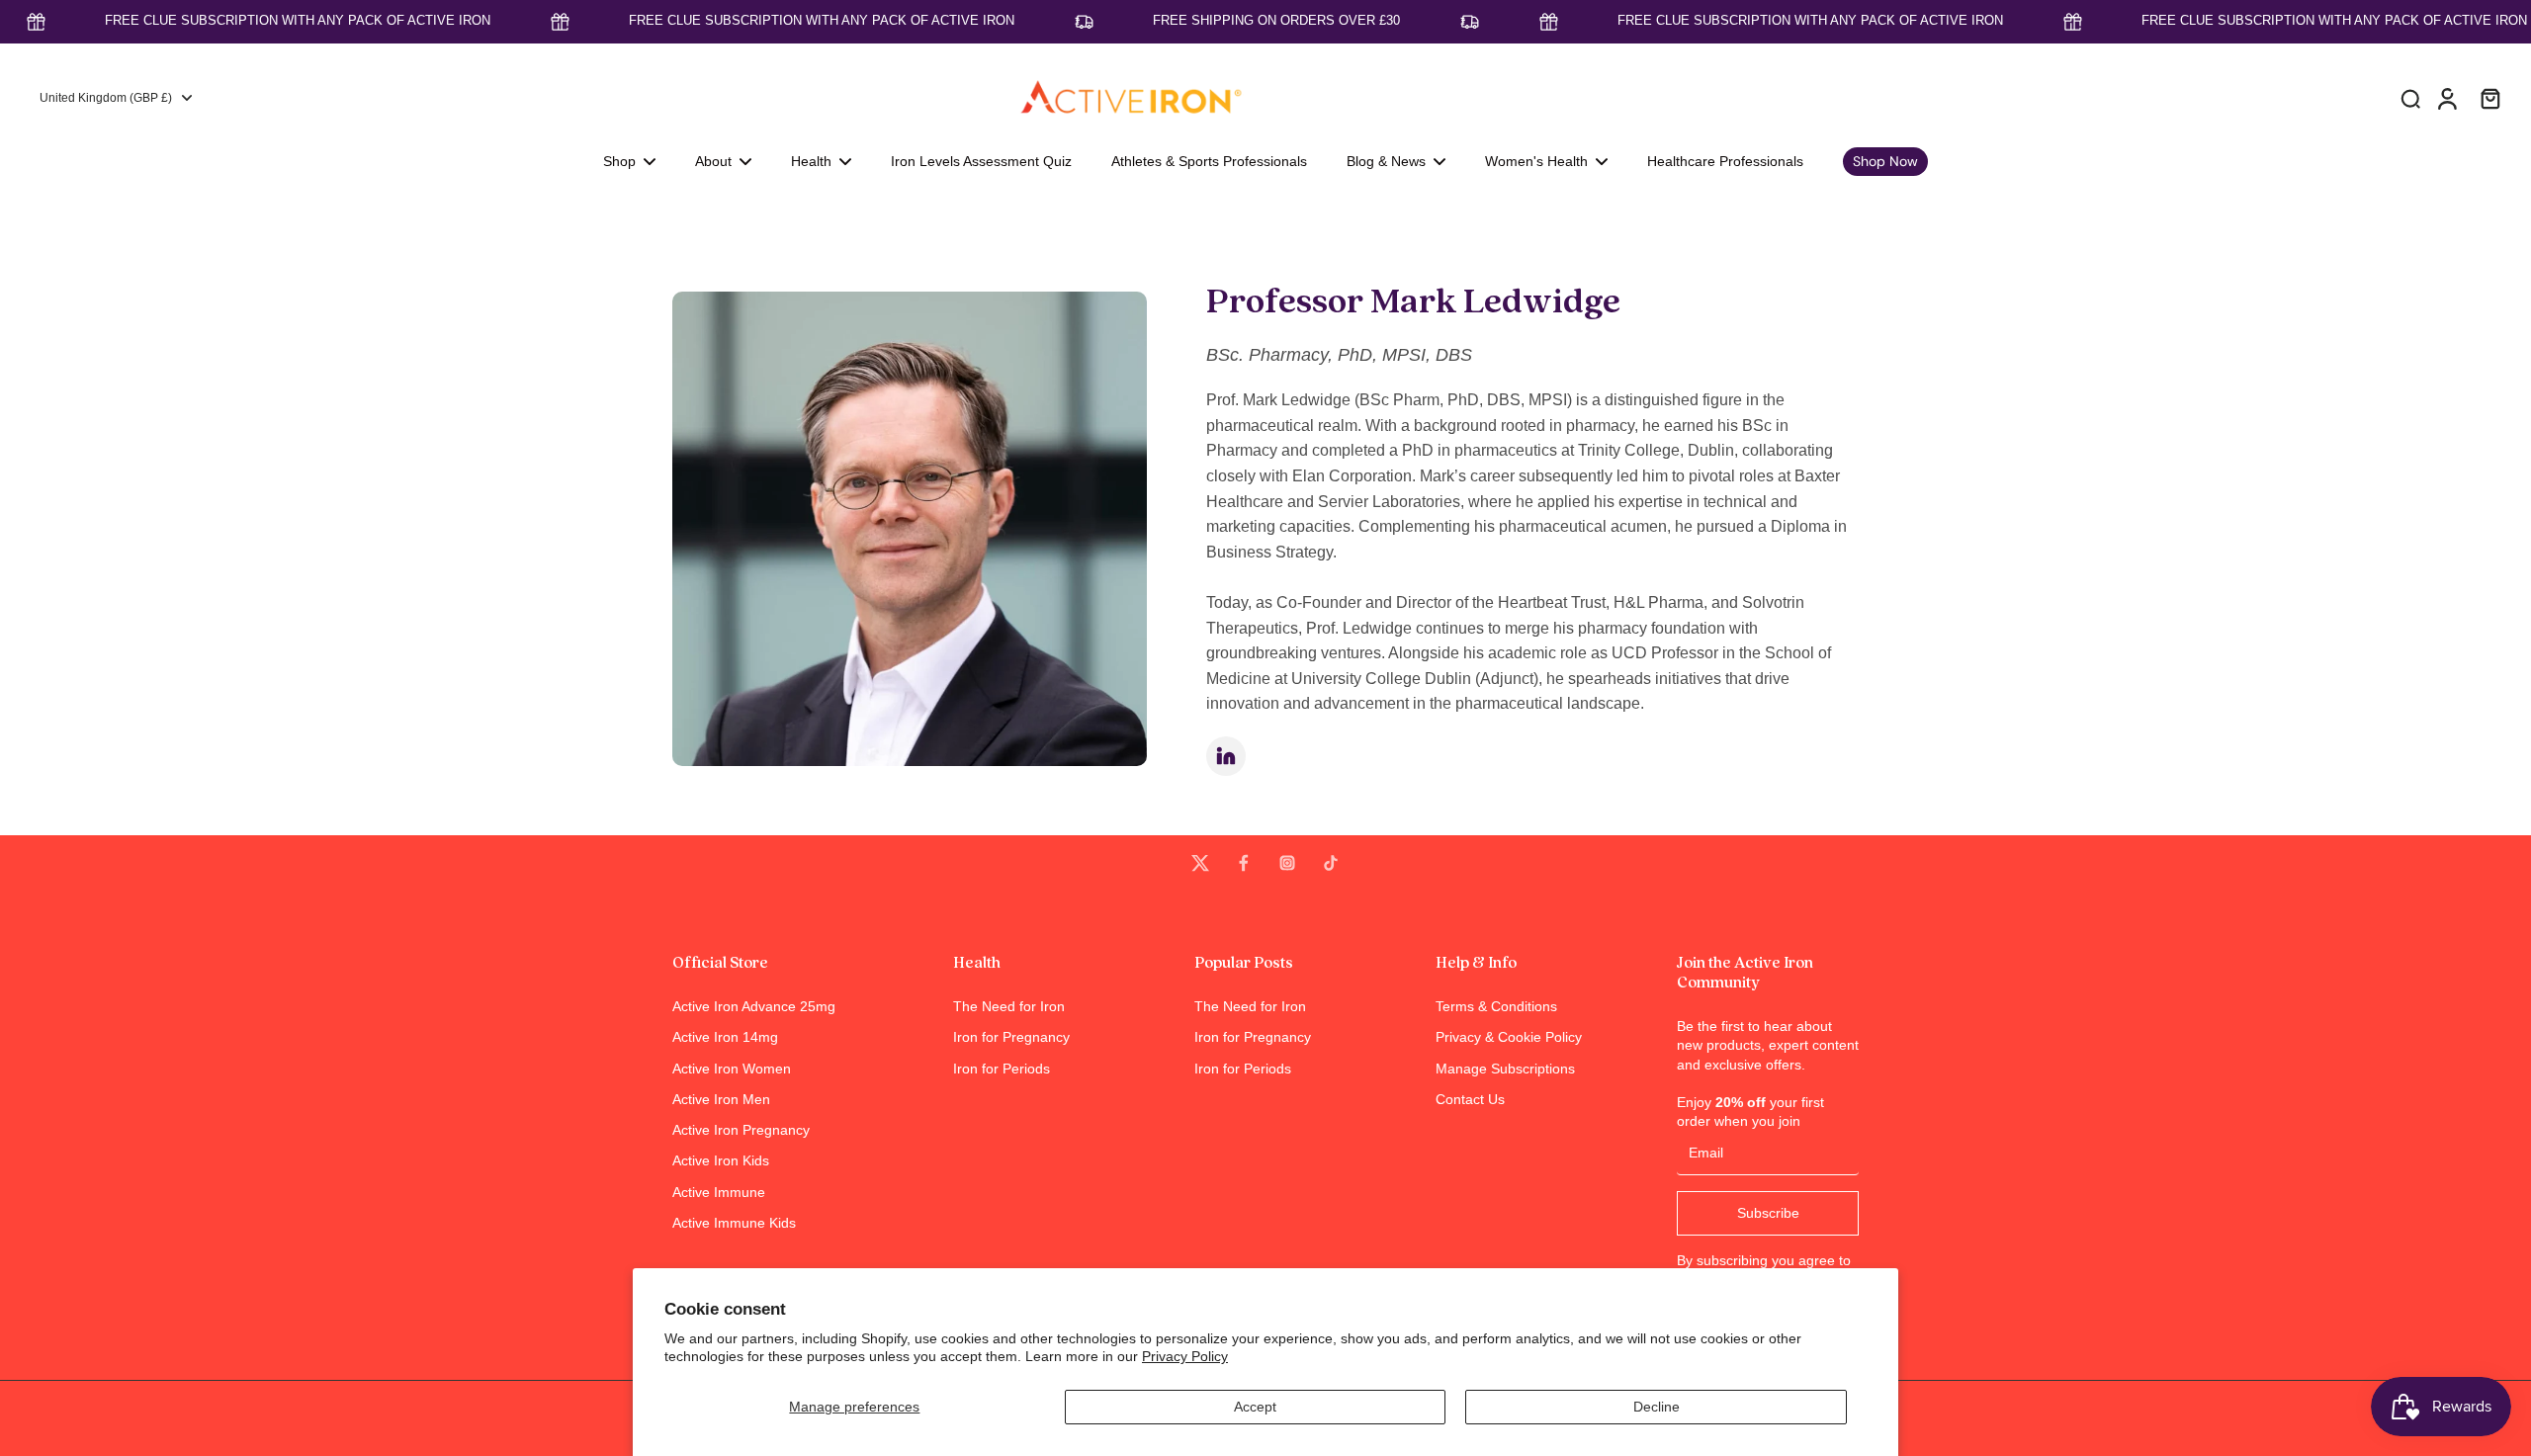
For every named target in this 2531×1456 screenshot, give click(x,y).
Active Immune (719, 1192)
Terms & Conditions (1496, 1006)
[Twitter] (1200, 863)
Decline (1657, 1407)
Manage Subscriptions (1505, 1069)
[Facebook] (1244, 863)
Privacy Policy (1185, 1356)
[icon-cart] (2489, 98)
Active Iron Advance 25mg (754, 1006)
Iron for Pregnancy (1011, 1037)
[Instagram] (1287, 863)
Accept (1255, 1407)
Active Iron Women (732, 1069)
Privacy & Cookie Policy (1509, 1037)
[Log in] (2446, 98)
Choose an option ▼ (65, 212)
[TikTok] (1331, 863)
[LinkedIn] (1226, 756)
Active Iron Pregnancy (741, 1130)
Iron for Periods (1002, 1069)
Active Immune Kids (734, 1223)
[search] (2410, 98)
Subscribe (1768, 1213)
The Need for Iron (1009, 1006)
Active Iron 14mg (725, 1037)
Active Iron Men (721, 1099)
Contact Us (1470, 1099)
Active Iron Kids (721, 1160)
